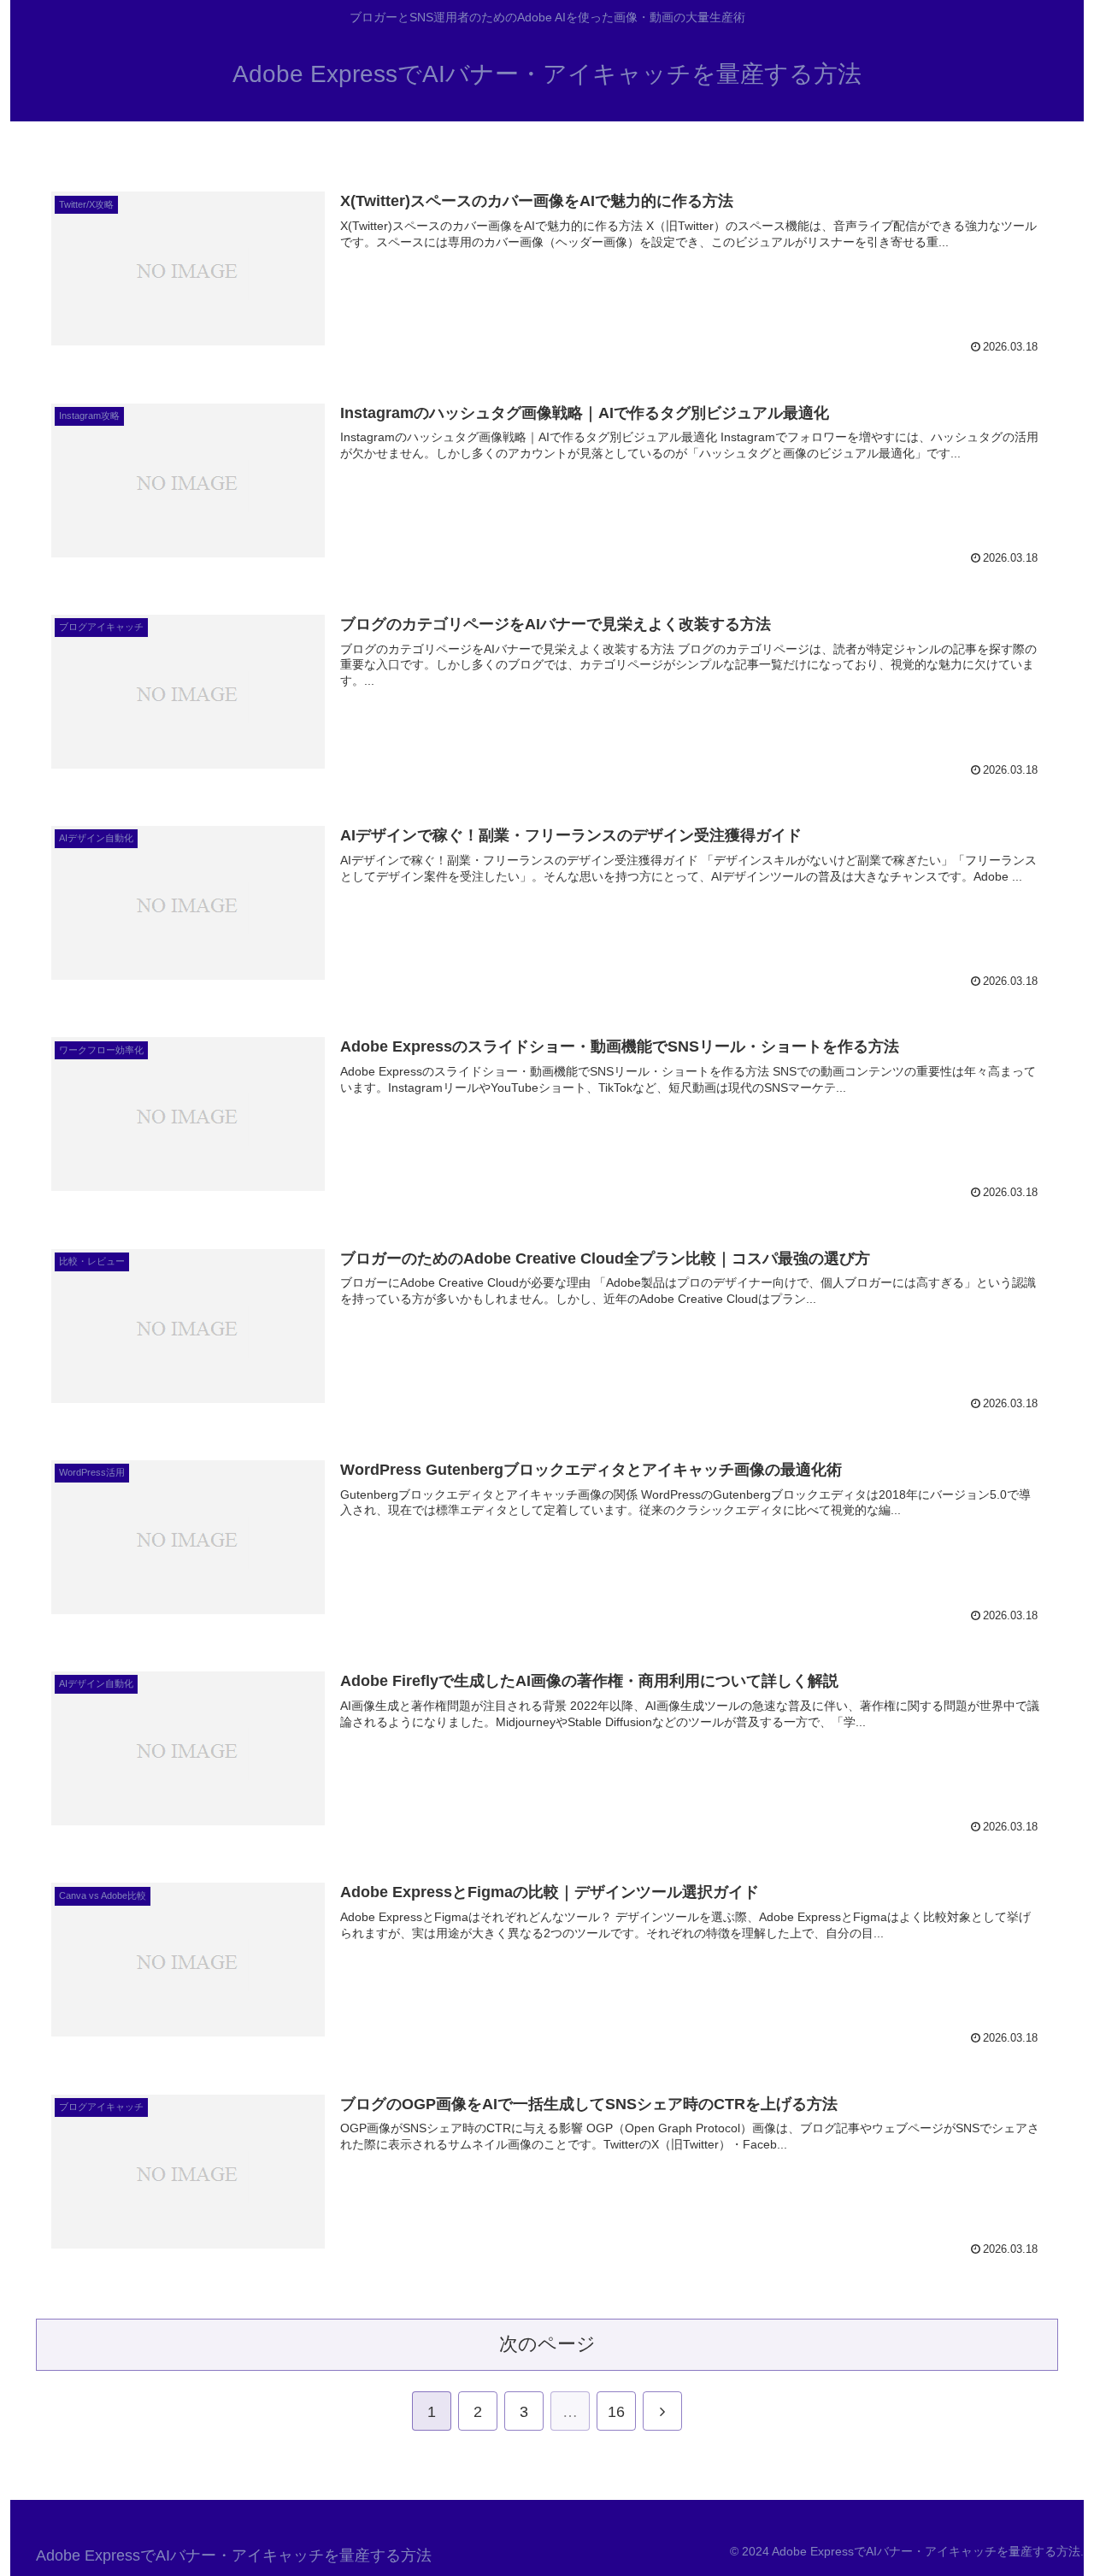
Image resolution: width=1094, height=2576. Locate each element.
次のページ (547, 2344)
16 (616, 2412)
